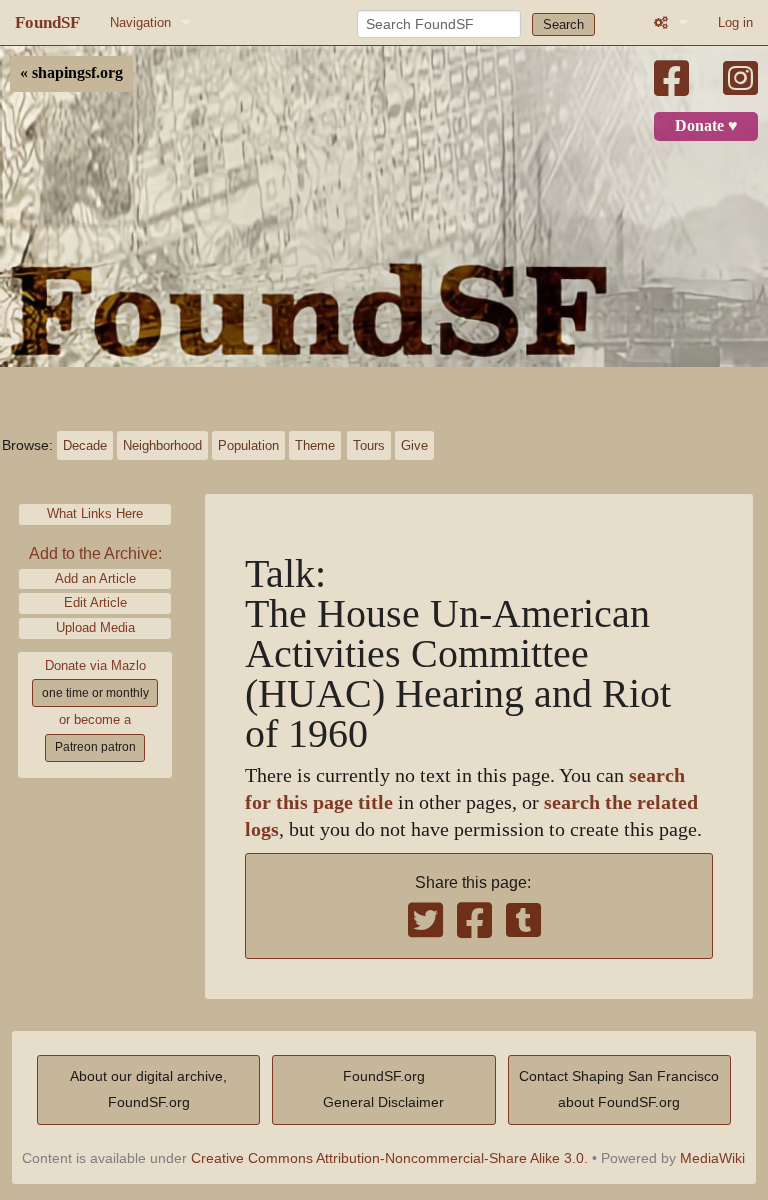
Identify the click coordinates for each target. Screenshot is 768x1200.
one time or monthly (95, 693)
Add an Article (95, 578)
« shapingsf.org (71, 73)
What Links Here (95, 513)
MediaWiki (712, 1158)
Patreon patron (95, 747)
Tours (369, 445)
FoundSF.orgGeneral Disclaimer (383, 1089)
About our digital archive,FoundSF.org (148, 1089)
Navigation (140, 22)
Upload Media (95, 627)
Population (248, 445)
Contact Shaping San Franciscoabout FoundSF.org (619, 1089)
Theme (315, 445)
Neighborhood (162, 445)
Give (414, 445)
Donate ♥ (706, 126)
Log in (735, 22)
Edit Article (95, 602)
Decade (85, 445)
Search (563, 24)
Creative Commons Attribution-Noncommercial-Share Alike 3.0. (389, 1158)
